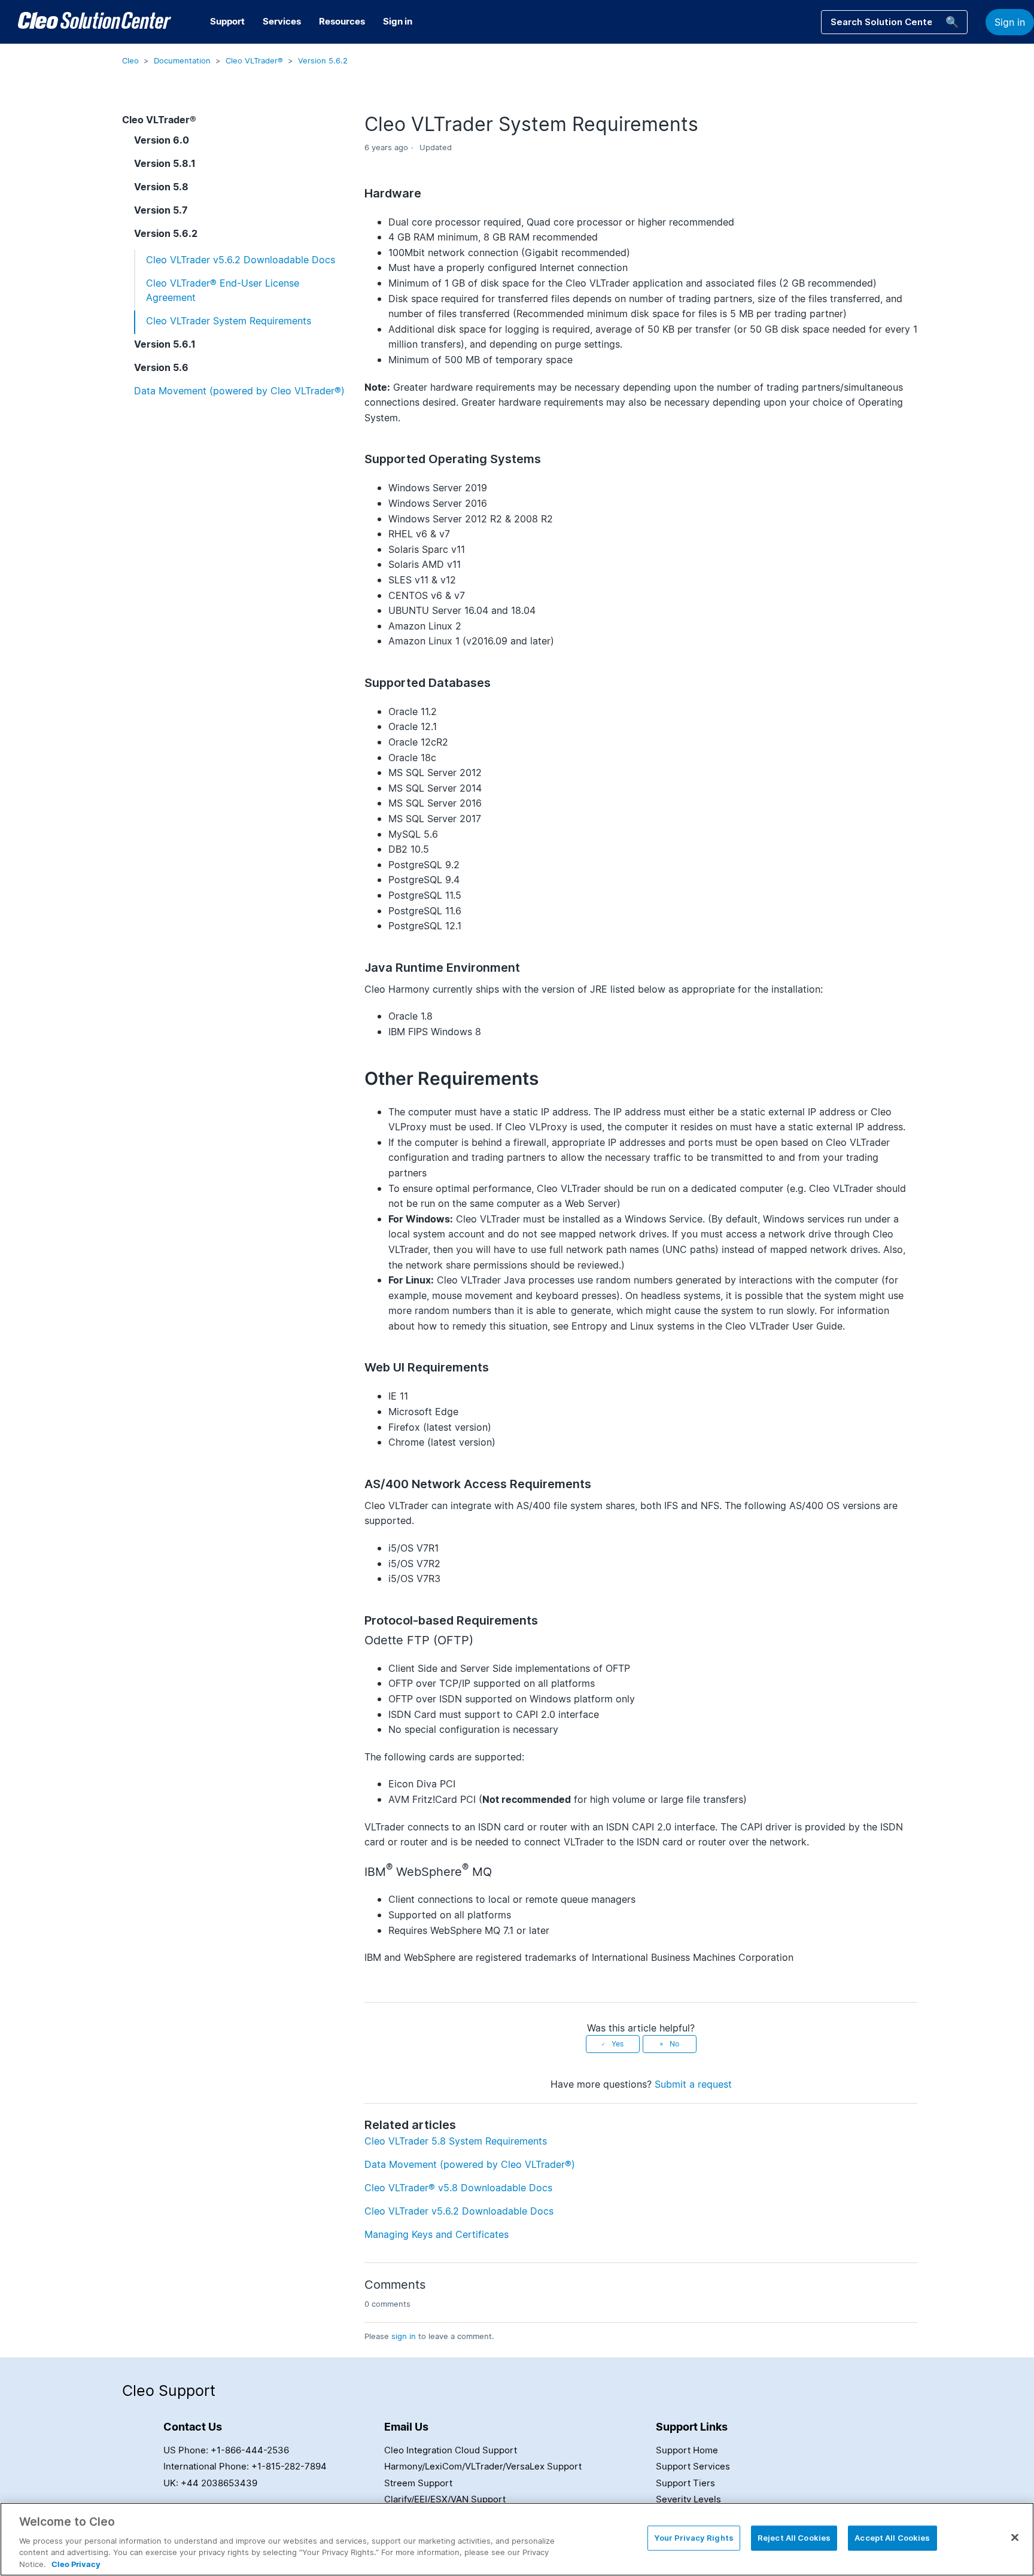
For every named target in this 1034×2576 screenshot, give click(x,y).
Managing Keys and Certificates (437, 2234)
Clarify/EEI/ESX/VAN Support (445, 2499)
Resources (342, 21)
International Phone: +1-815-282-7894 (245, 2466)
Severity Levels (688, 2499)
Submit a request (693, 2084)
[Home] (95, 22)
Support (227, 21)
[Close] (1015, 2538)
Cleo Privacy (76, 2563)
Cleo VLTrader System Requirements (229, 321)
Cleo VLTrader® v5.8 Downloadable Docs (458, 2188)
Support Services (693, 2466)
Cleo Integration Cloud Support (451, 2450)
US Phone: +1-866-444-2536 (226, 2450)
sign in (404, 2336)
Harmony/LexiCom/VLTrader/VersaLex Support (483, 2466)
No (674, 2044)
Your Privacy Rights (694, 2538)
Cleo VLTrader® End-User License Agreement (223, 290)
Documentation (182, 60)
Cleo (130, 60)
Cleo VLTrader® (254, 60)
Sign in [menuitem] (398, 21)
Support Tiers (685, 2483)
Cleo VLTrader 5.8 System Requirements (456, 2141)
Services (282, 21)
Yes (618, 2044)
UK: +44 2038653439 (210, 2483)
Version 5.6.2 (323, 60)
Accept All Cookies (892, 2538)
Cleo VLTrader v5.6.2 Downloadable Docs (241, 260)
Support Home (687, 2450)
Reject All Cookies (794, 2538)
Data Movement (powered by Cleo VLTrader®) (239, 391)
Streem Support (418, 2483)
